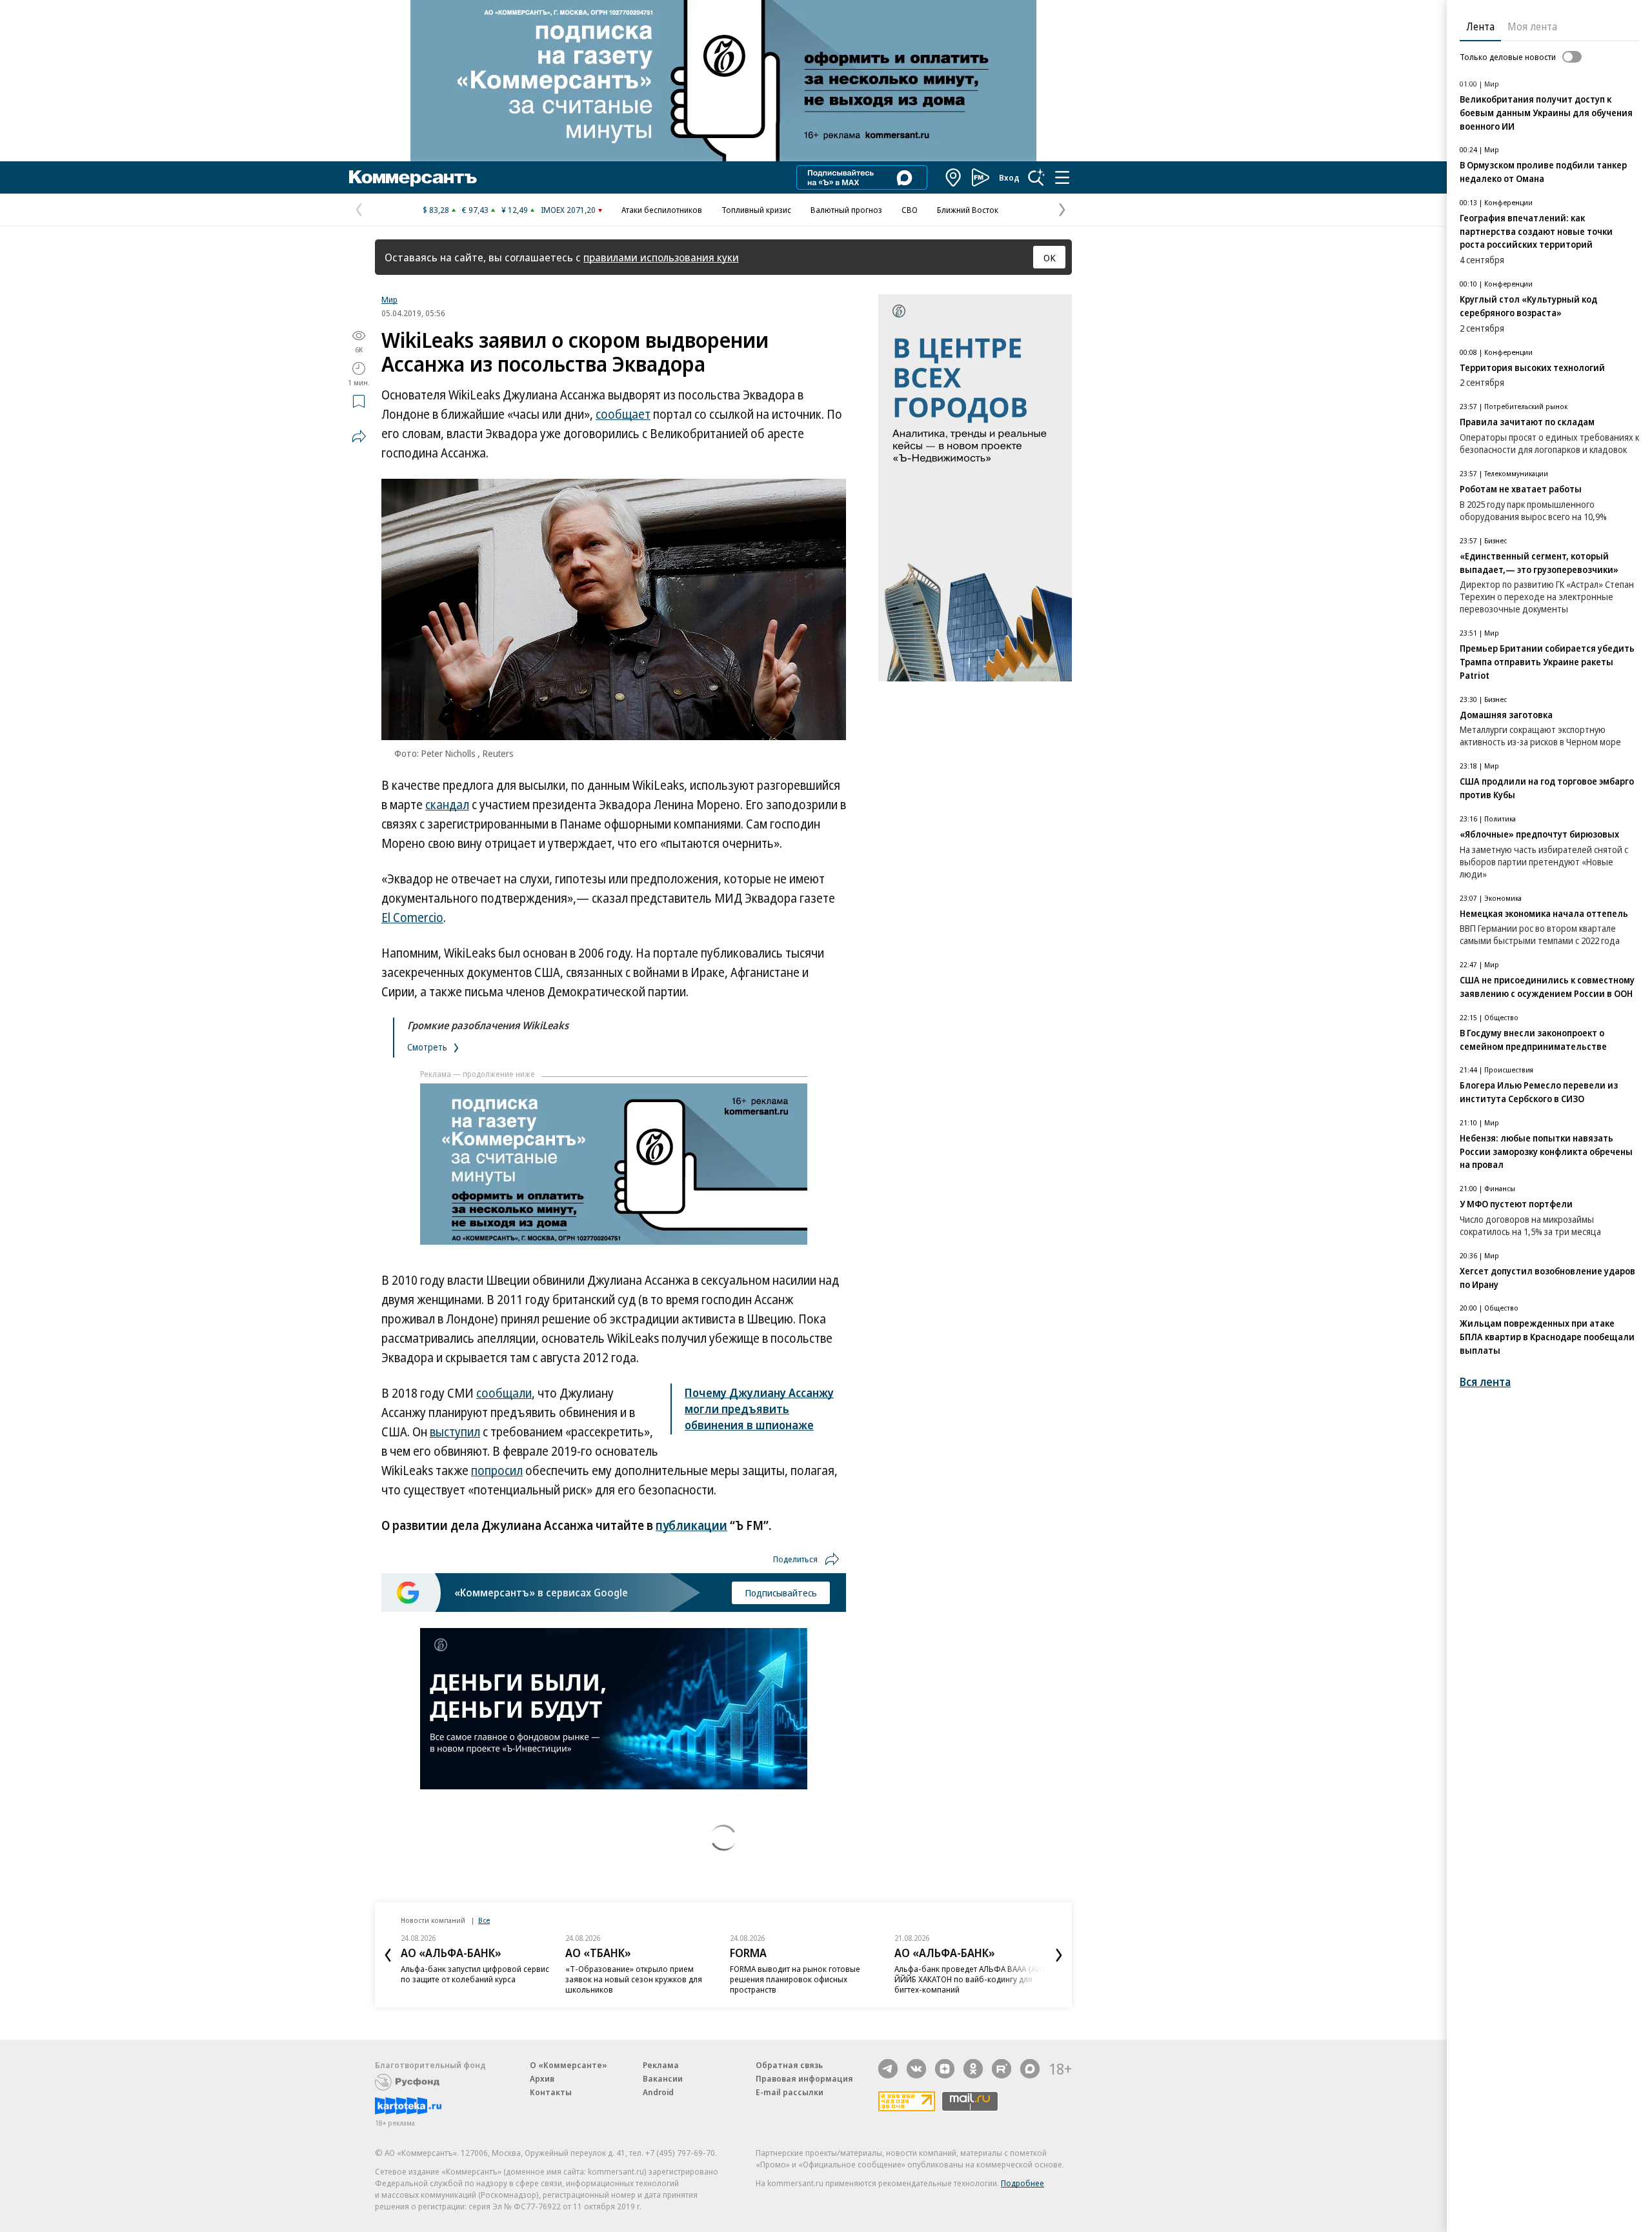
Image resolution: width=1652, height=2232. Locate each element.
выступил (455, 1432)
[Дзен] (945, 2069)
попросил (497, 1471)
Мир (389, 299)
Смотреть (428, 1047)
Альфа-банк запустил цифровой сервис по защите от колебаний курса (475, 1974)
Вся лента (1485, 1382)
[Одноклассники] (973, 2069)
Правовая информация (804, 2078)
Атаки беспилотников (662, 210)
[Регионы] (954, 177)
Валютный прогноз (846, 210)
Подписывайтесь (781, 1593)
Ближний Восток (968, 210)
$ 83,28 (436, 210)
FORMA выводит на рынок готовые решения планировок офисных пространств (795, 1979)
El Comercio (412, 918)
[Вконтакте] (916, 2069)
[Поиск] (1036, 177)
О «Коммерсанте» (569, 2065)
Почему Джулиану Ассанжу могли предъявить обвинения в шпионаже (759, 1409)
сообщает (623, 414)
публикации (691, 1525)
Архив (542, 2078)
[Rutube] (1002, 2069)
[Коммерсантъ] (413, 177)
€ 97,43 (475, 210)
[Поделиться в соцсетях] (359, 436)
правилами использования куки (661, 257)
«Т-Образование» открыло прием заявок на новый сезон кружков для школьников (634, 1979)
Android (658, 2092)
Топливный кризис (756, 210)
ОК (1050, 257)
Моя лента (1532, 26)
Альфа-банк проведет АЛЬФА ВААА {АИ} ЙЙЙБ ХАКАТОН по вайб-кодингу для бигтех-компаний (970, 1979)
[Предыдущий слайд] (388, 1955)
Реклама (661, 2065)
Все (484, 1920)
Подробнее (1022, 2183)
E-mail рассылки (790, 2092)
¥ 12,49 (515, 210)
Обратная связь (789, 2065)
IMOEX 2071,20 (568, 210)
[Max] (1030, 2069)
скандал (447, 805)
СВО (910, 210)
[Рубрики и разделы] (1062, 177)
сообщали (504, 1393)
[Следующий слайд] (1059, 1955)
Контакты (551, 2092)
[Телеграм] (888, 2069)
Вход (1009, 177)
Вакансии (663, 2078)
